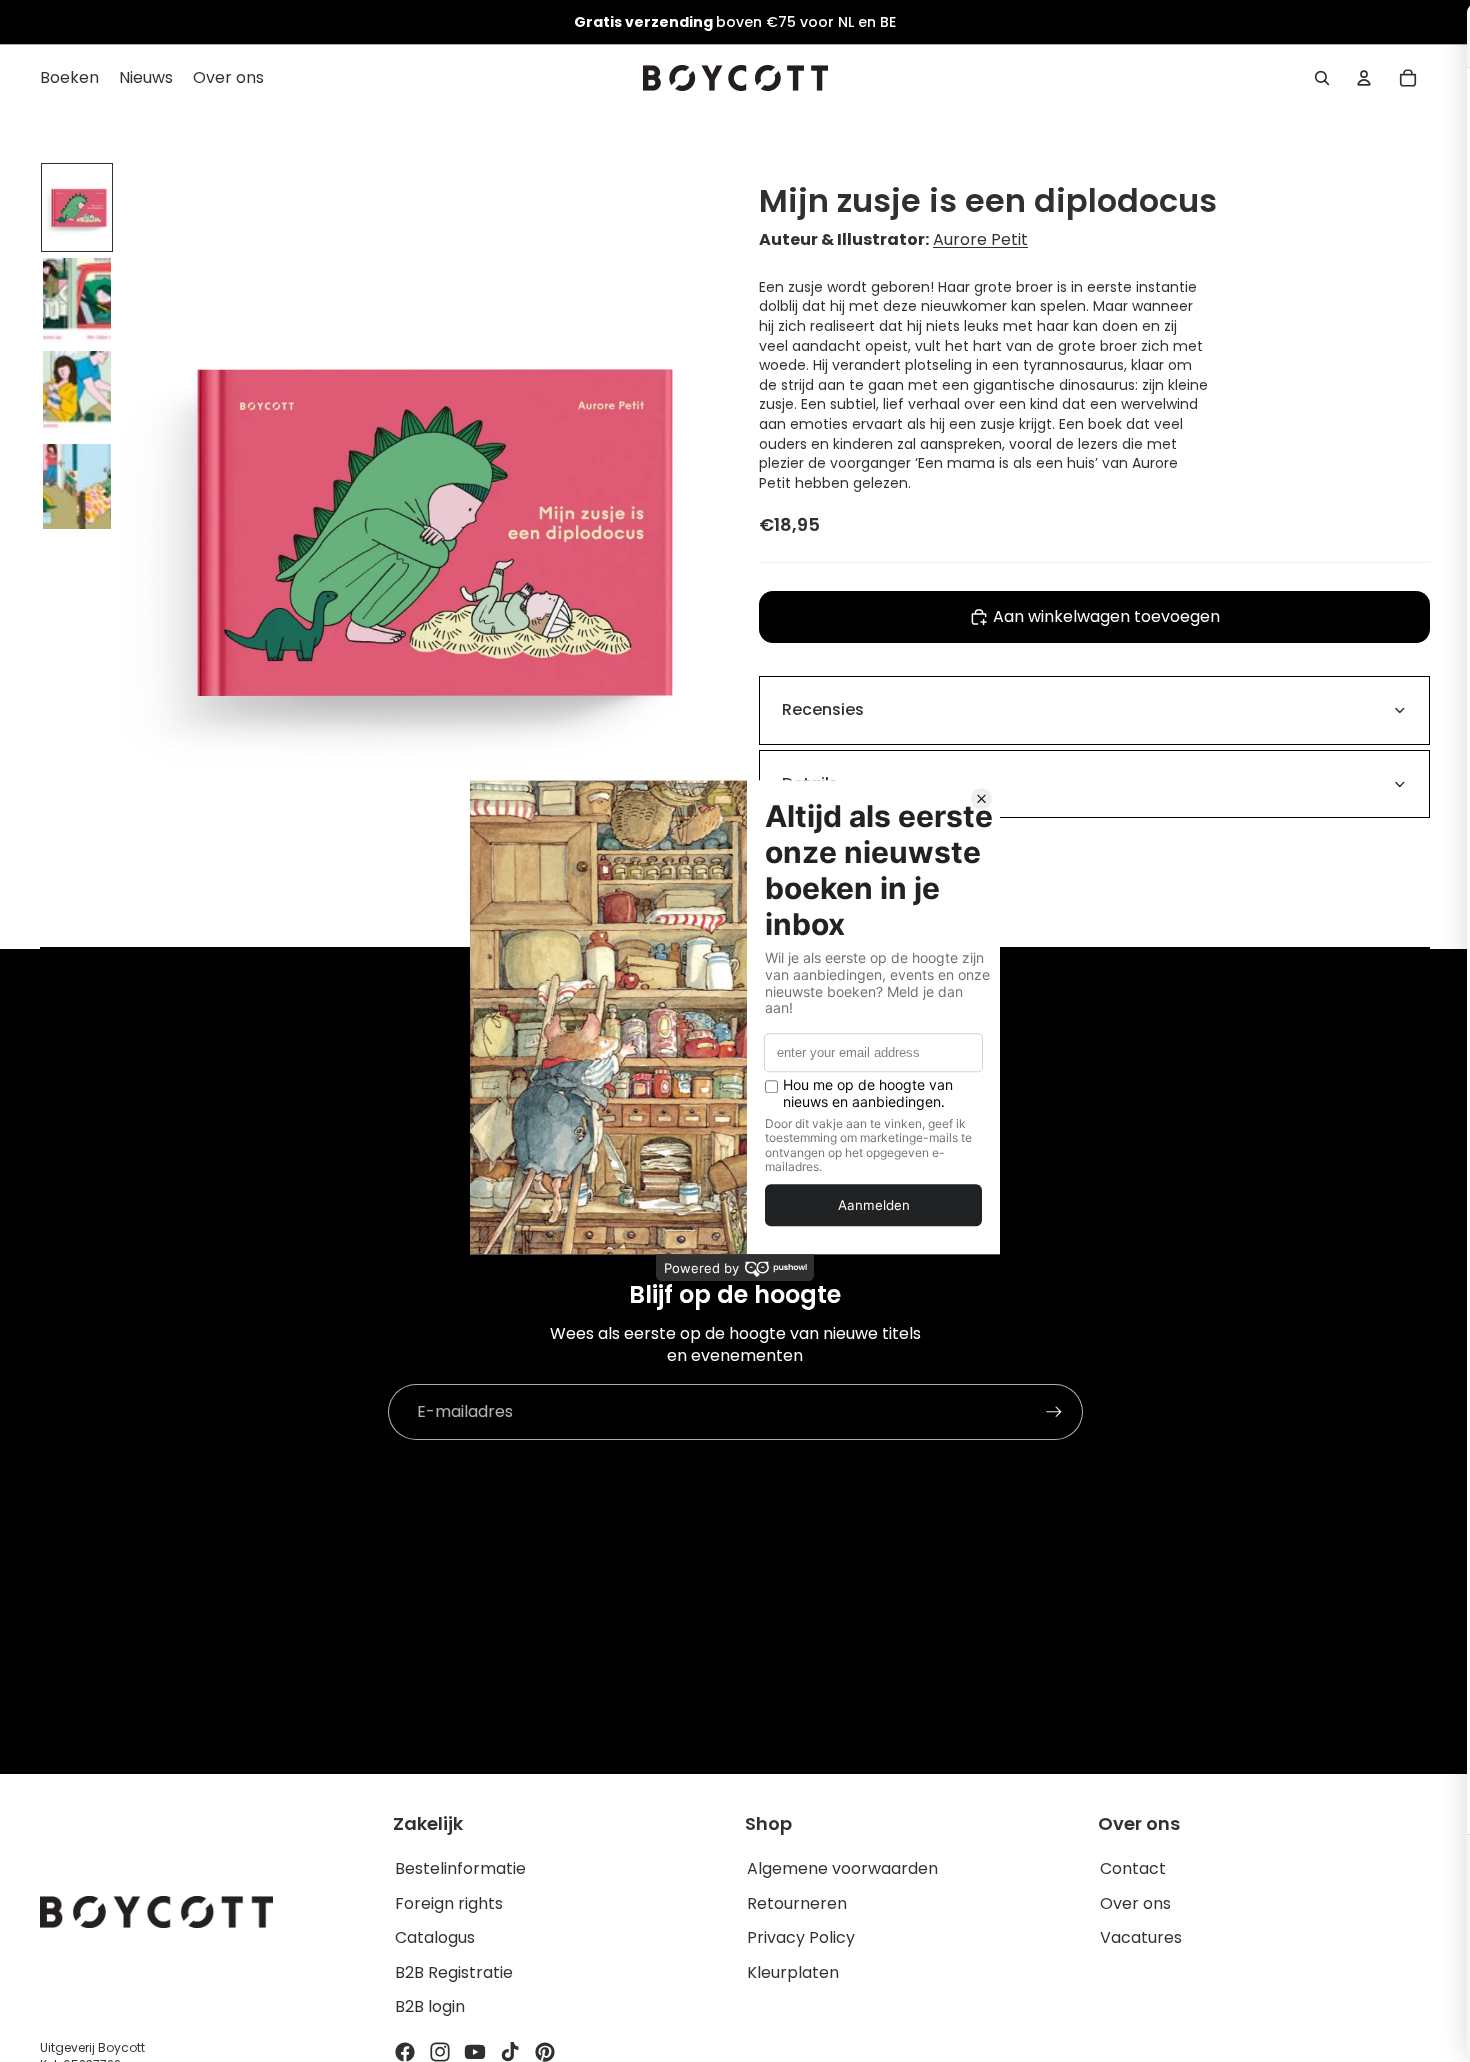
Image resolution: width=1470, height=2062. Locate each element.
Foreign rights (449, 1903)
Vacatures (1141, 1937)
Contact (1133, 1868)
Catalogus (435, 1937)
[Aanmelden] (1054, 1412)
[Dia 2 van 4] (77, 300)
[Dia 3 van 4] (77, 393)
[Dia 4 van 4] (77, 486)
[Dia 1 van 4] (77, 207)
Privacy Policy (801, 1937)
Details (810, 783)
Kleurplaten (793, 1972)
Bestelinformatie (460, 1868)
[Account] (1364, 78)
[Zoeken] (1322, 78)
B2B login (430, 2006)
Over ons (1135, 1903)
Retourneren (797, 1903)
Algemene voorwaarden (842, 1868)
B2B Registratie (454, 1972)
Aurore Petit (980, 239)
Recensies (823, 709)
